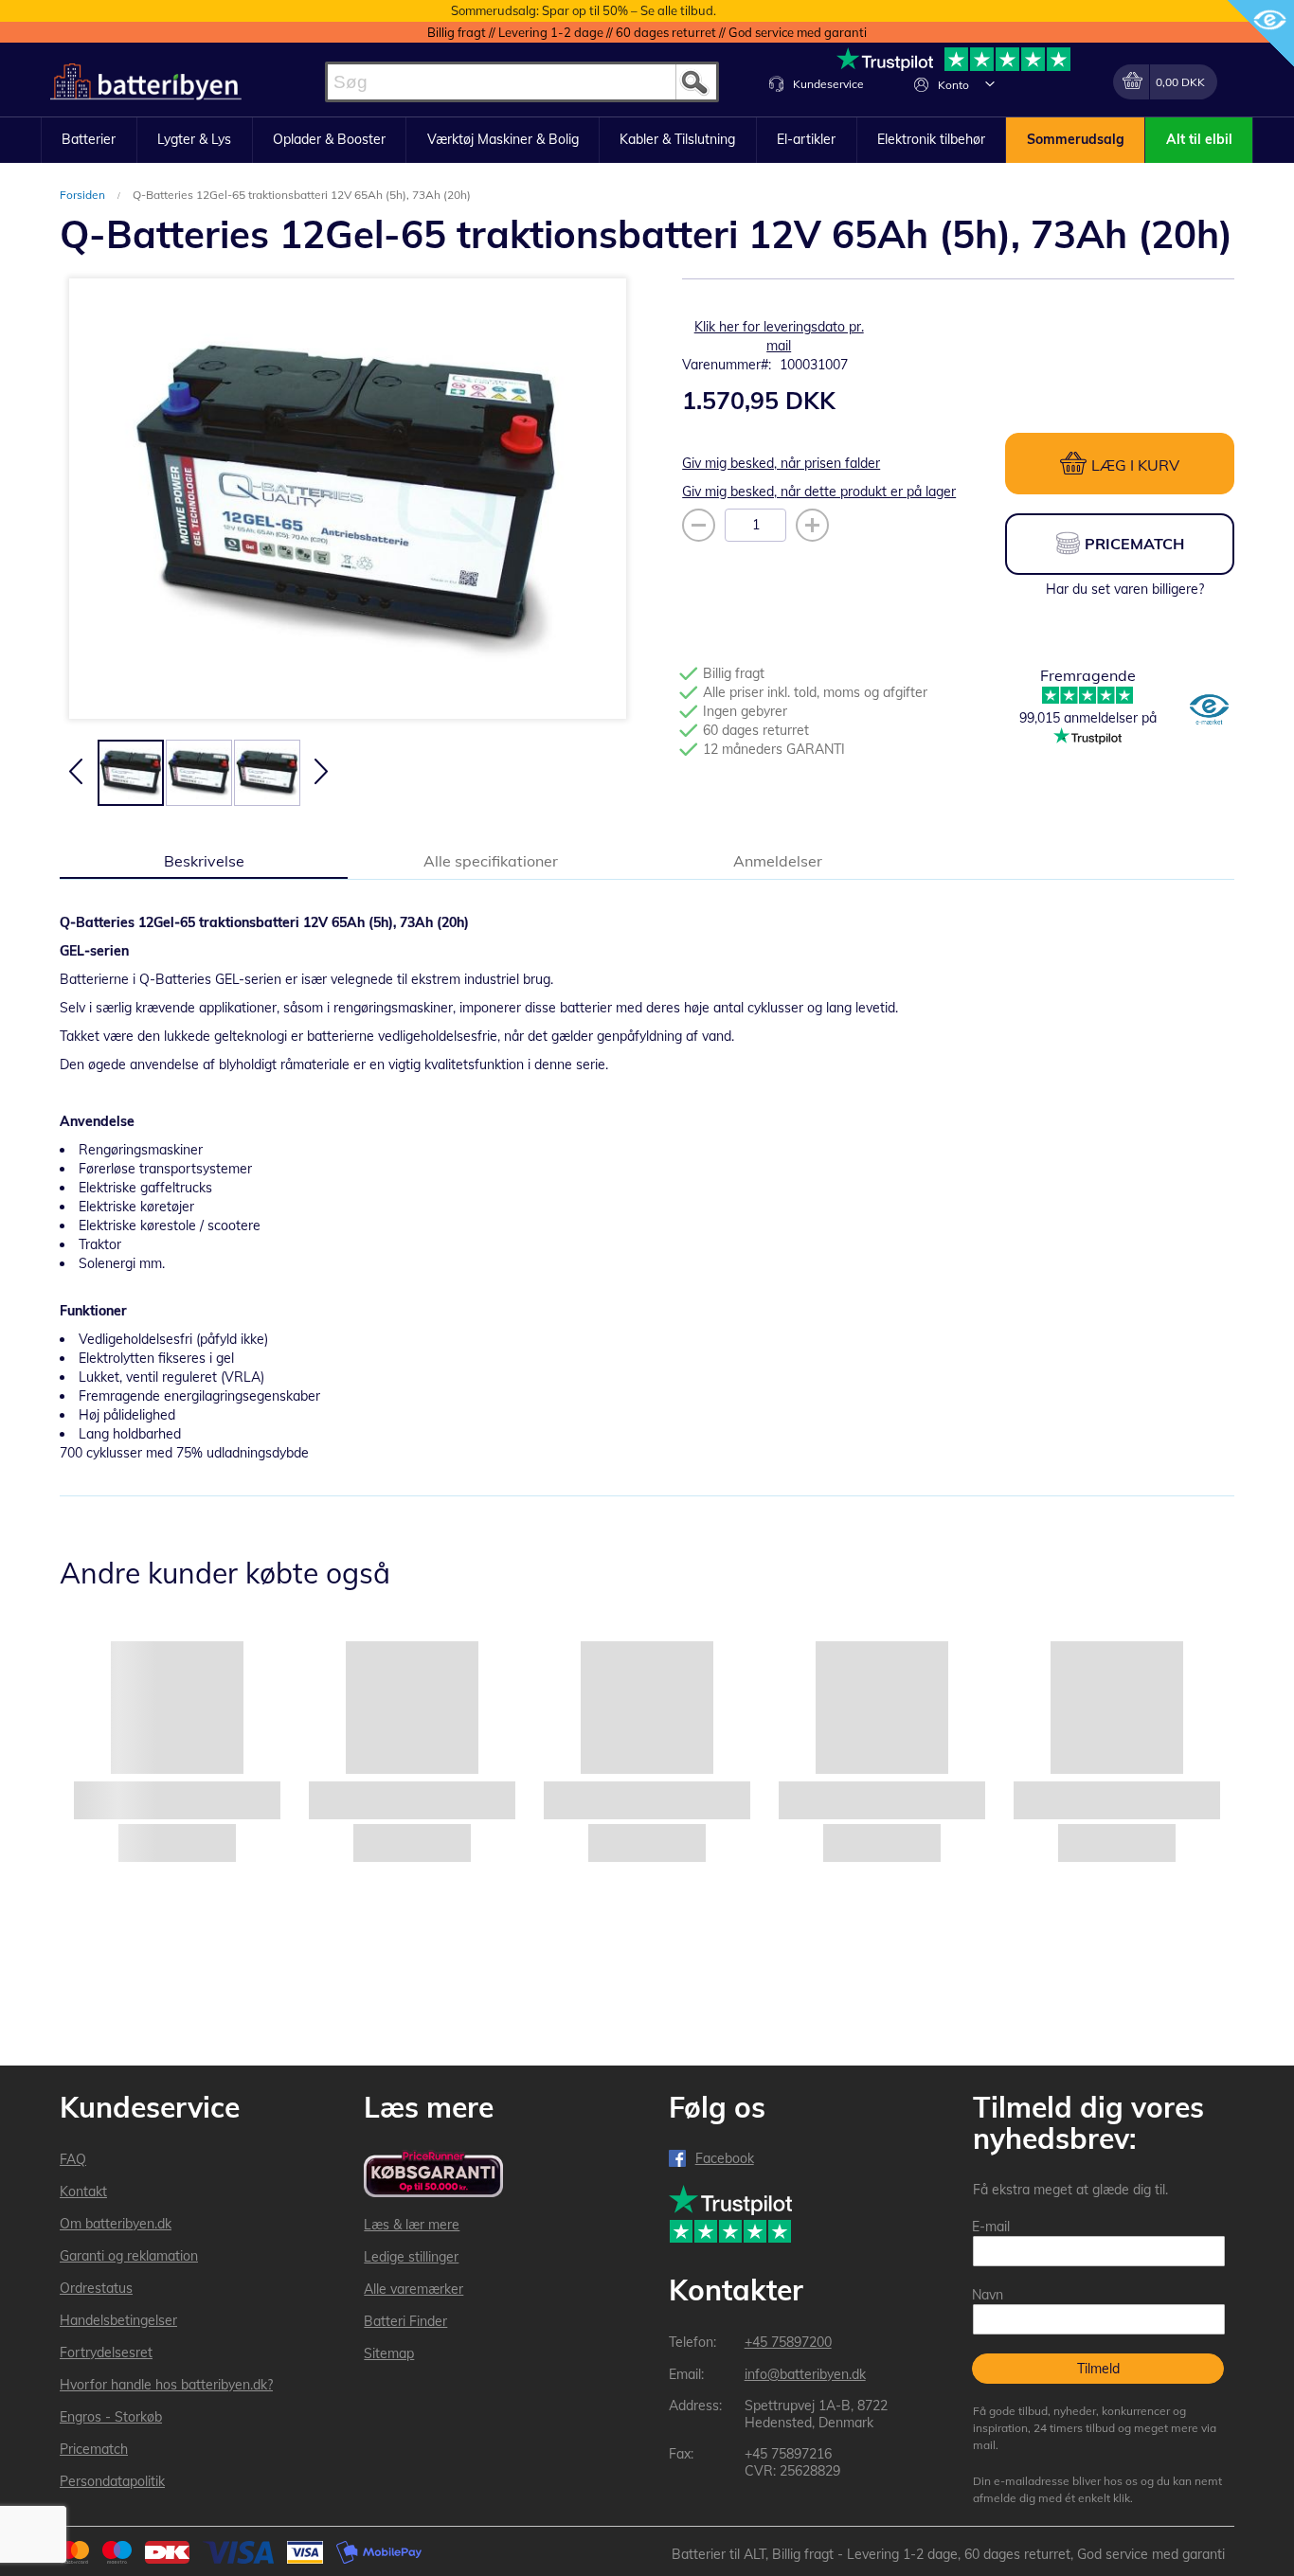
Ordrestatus (96, 2288)
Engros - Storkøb (111, 2417)
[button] (990, 83)
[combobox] (522, 82)
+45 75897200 (788, 2342)
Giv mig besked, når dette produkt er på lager (819, 492)
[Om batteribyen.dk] (1209, 711)
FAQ (73, 2159)
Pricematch (94, 2449)
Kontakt (83, 2191)
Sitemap (389, 2353)
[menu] (647, 140)
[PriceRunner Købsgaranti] (433, 2175)
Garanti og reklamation (129, 2256)
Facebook (725, 2158)
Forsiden (84, 195)
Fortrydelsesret (106, 2352)
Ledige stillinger (411, 2257)
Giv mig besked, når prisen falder (781, 463)
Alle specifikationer (491, 861)
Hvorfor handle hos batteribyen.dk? (166, 2385)
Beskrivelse (204, 861)
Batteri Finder (405, 2321)
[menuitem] (89, 140)
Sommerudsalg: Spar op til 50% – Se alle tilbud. (584, 10)
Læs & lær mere (412, 2225)
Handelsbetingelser (118, 2320)
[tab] (204, 860)
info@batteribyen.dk (805, 2374)
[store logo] (146, 82)
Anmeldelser (778, 861)
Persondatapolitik (112, 2481)
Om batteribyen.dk (116, 2224)
